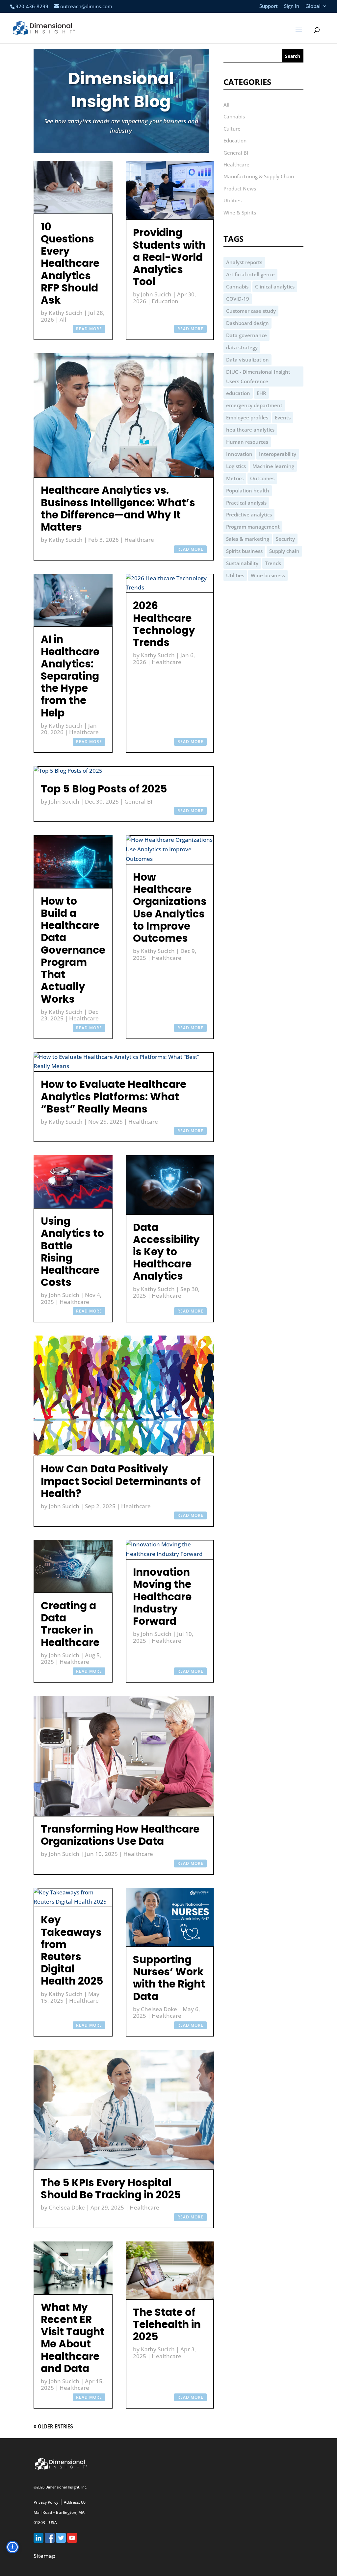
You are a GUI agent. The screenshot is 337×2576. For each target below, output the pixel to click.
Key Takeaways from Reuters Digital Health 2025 (72, 1950)
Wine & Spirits (240, 213)
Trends (273, 563)
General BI (138, 801)
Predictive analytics (249, 514)
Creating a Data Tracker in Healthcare (70, 1624)
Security (285, 539)
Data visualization (247, 360)
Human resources (247, 442)
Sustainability (242, 563)
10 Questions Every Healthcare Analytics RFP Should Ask (70, 263)
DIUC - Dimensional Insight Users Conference (258, 376)
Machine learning (273, 466)
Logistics (236, 466)
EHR (261, 393)
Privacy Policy (46, 2502)
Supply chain (284, 551)
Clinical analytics (275, 287)
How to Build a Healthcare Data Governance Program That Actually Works (73, 950)
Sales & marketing (248, 539)
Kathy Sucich (66, 313)
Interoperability (278, 454)
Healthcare (139, 540)
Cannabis (234, 116)
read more (89, 329)
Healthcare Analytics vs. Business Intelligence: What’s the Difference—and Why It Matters (118, 509)
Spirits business (244, 551)
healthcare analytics (250, 430)
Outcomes (262, 478)
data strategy (242, 347)
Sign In (292, 6)
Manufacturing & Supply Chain (259, 176)
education (238, 393)
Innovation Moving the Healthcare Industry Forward (162, 1597)
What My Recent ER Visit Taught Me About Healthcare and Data (73, 2338)
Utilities (233, 200)
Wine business (268, 575)
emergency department (254, 405)
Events (283, 417)
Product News (240, 188)
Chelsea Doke (159, 2009)
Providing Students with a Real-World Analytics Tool (169, 257)
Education (165, 301)
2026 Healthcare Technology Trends (164, 624)
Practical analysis (246, 503)
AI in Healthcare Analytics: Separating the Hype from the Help (70, 676)
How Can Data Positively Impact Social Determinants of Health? (121, 1481)
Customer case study (251, 311)
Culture (232, 129)
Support (269, 6)
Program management (253, 527)
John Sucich (156, 294)
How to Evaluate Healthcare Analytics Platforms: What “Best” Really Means (114, 1096)
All (63, 320)
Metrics (235, 478)
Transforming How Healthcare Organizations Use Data (120, 1835)
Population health (248, 490)
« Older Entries (53, 2426)
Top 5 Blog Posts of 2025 (104, 789)
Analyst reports (244, 262)
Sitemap (45, 2556)
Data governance (246, 335)
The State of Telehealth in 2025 (167, 2324)
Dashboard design (247, 323)
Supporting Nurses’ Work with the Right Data (169, 1978)
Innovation (239, 454)
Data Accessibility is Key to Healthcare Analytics (166, 1252)
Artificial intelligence (250, 274)
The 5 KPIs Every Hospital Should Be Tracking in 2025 (111, 2189)
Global (313, 6)
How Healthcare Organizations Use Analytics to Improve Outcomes (170, 908)
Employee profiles (247, 417)
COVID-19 (238, 299)
